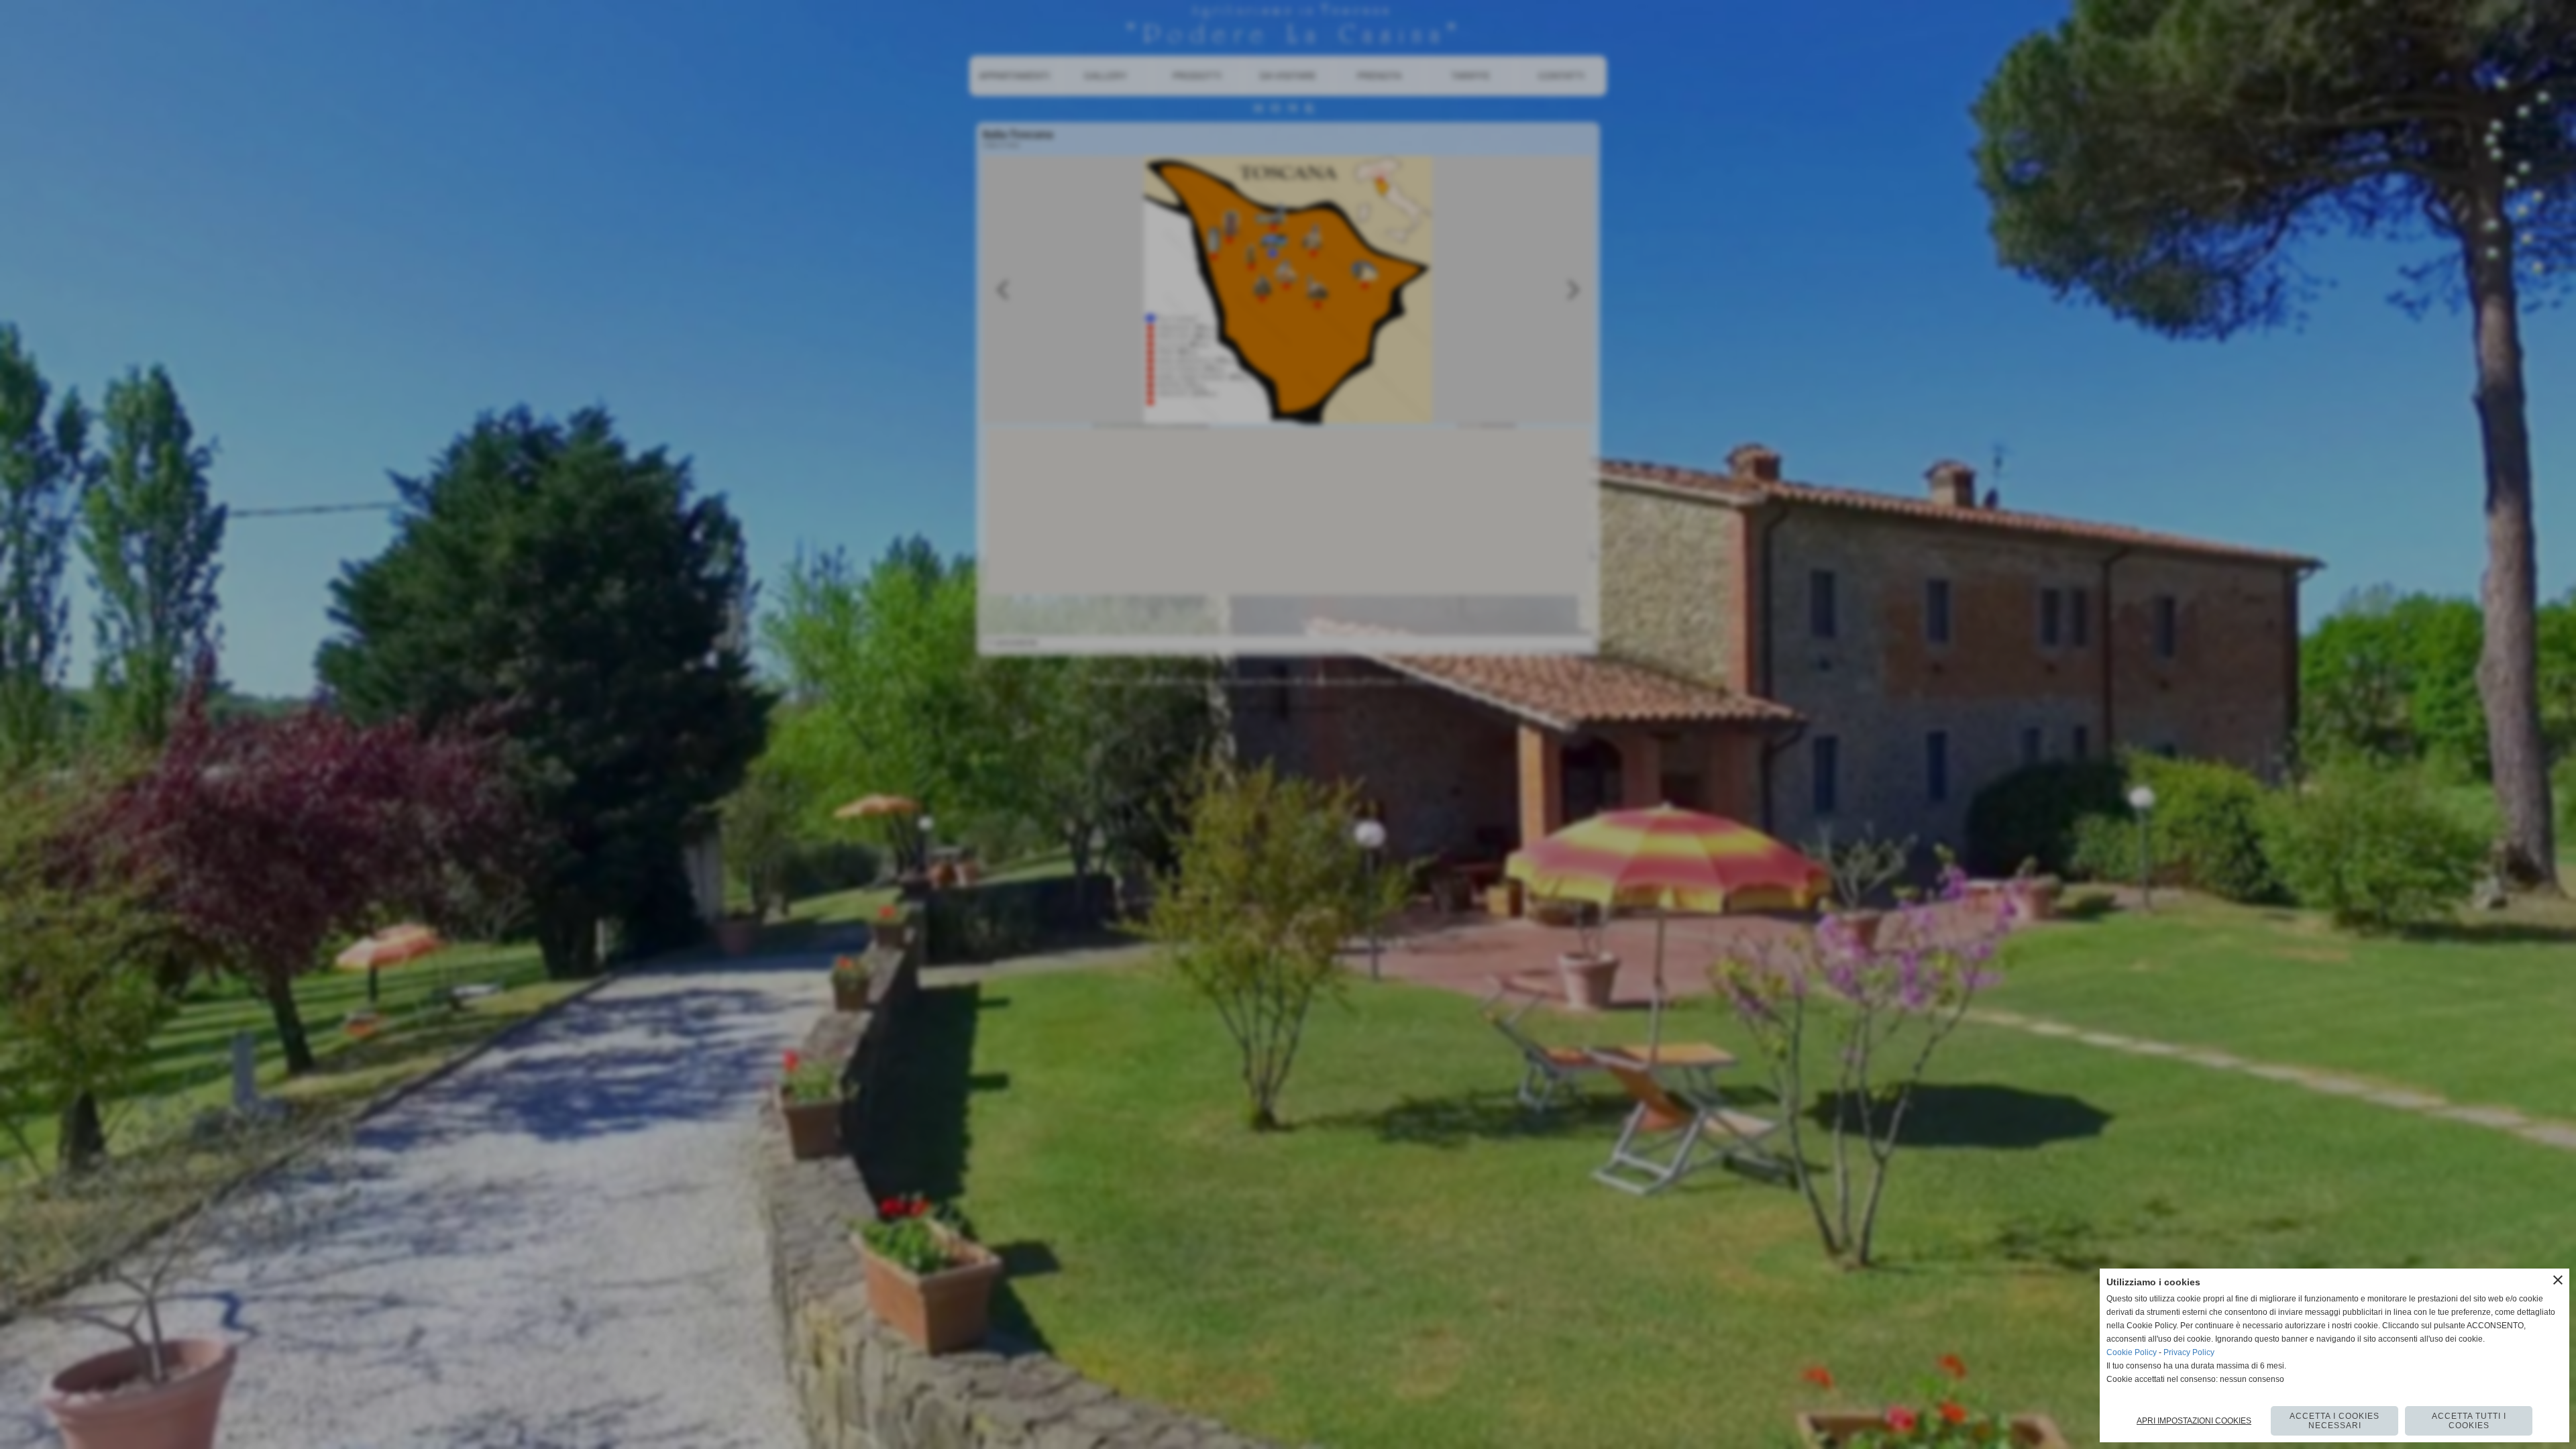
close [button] (2558, 1280)
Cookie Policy (2132, 1352)
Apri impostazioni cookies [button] (2194, 1421)
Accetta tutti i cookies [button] (2469, 1421)
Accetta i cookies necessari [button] (2334, 1421)
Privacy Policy (2189, 1352)
